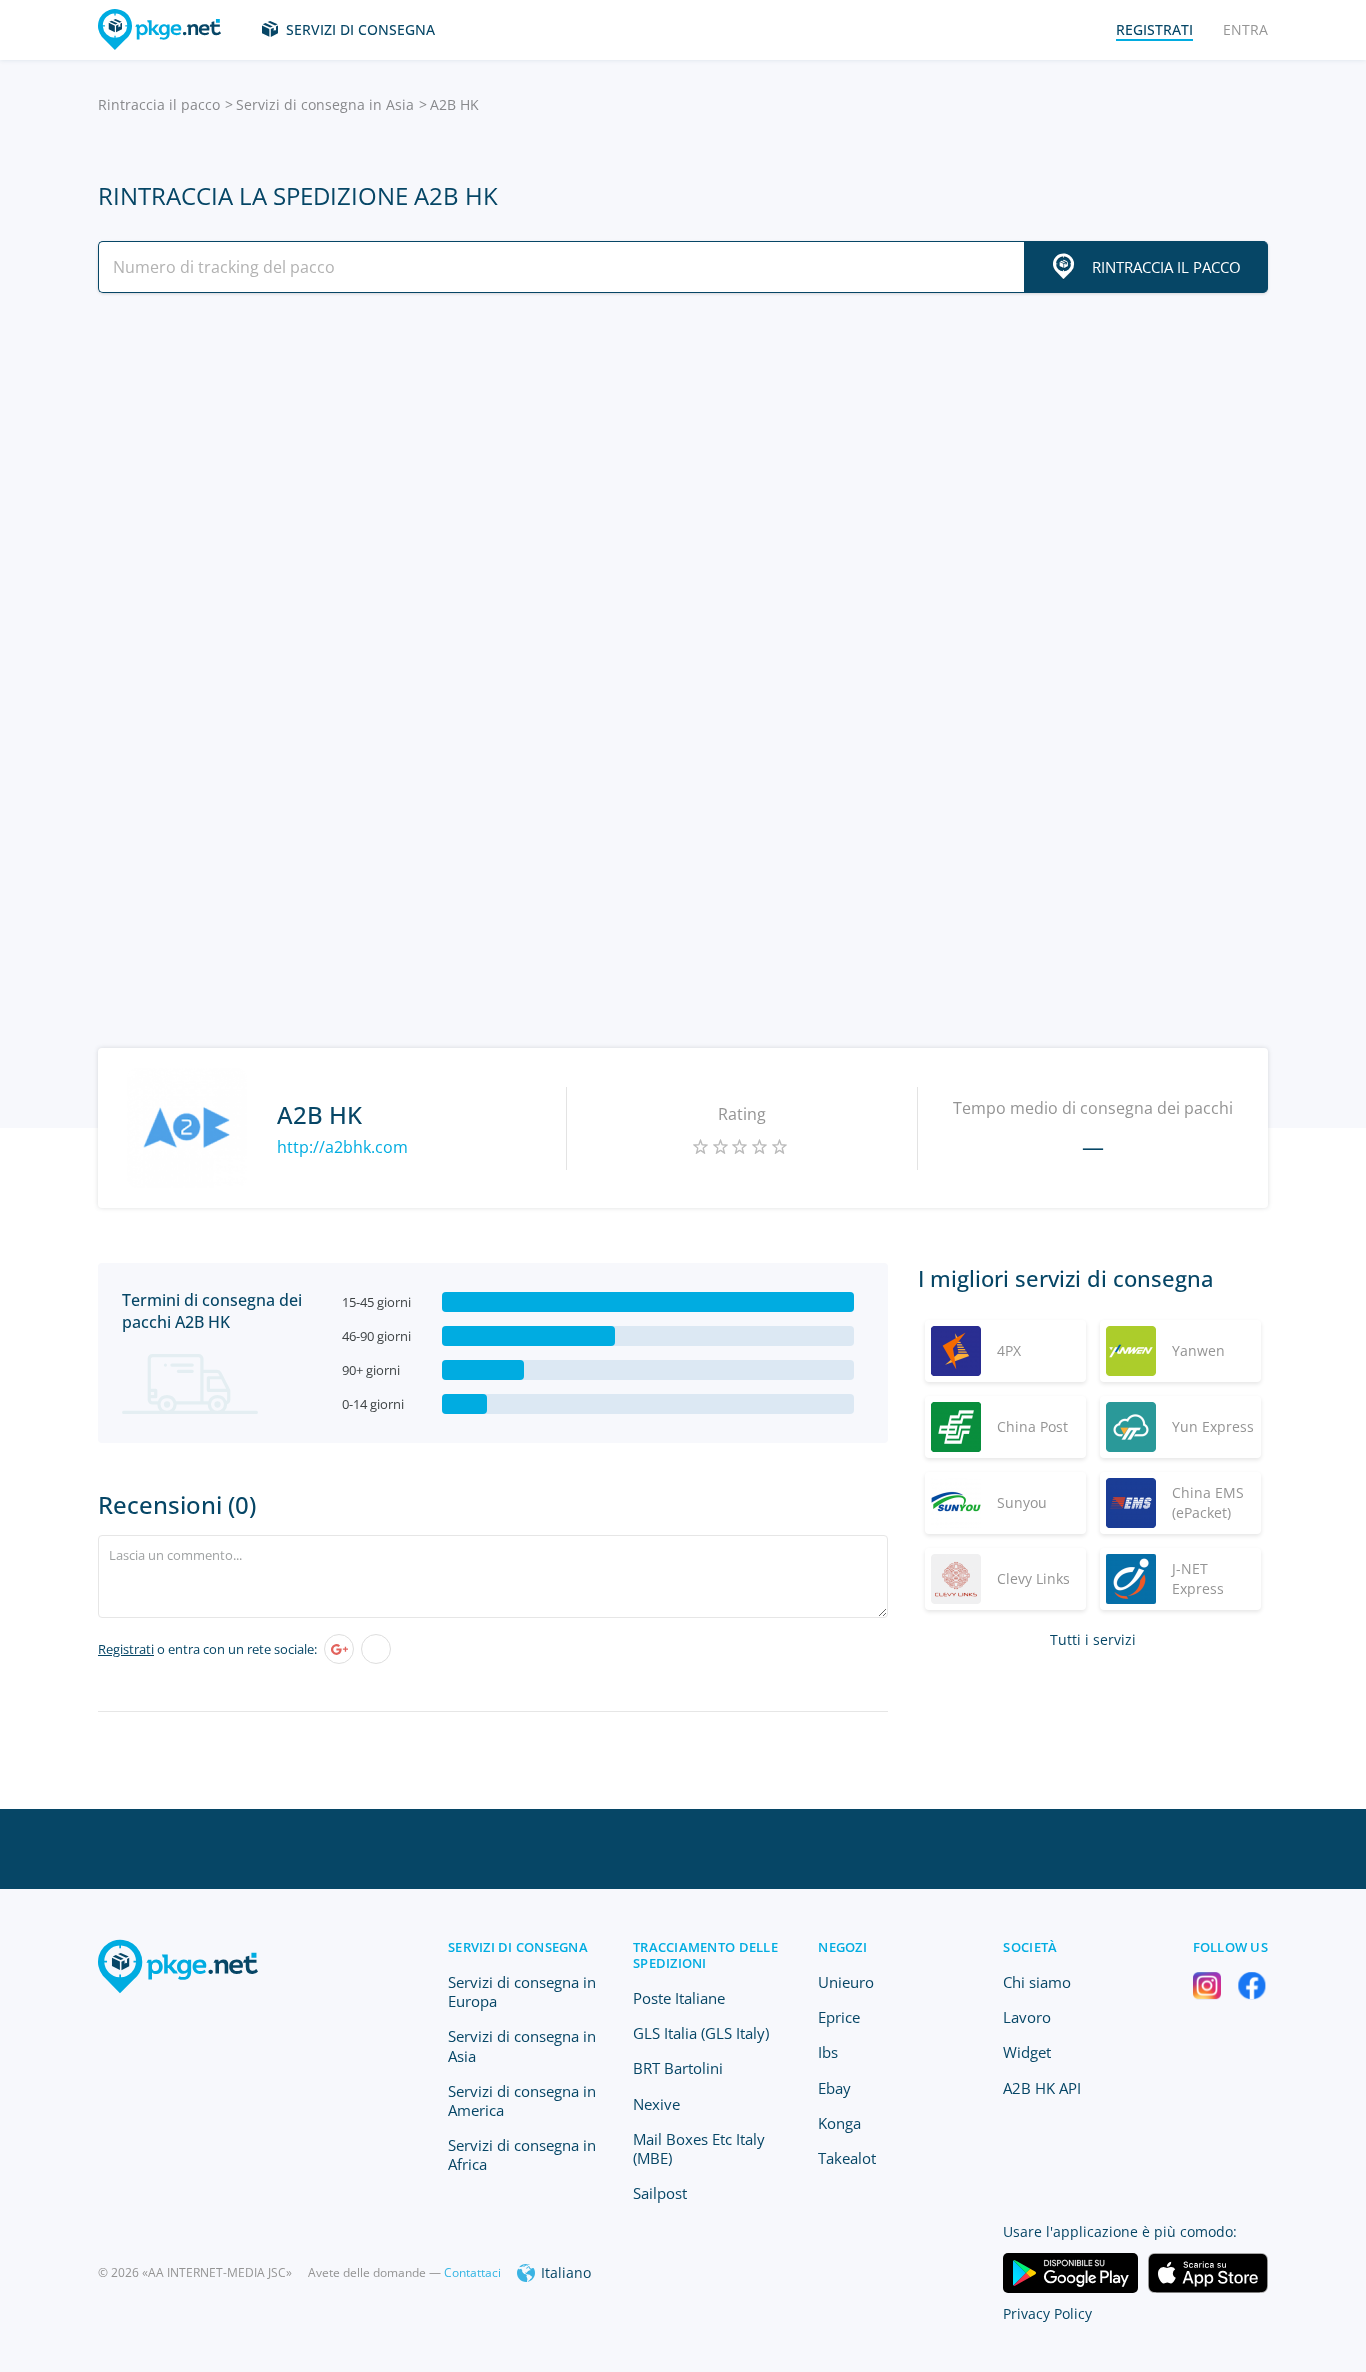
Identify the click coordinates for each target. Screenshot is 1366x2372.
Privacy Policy (1047, 2313)
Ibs (828, 2052)
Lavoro (1027, 2017)
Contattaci (472, 2272)
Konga (839, 2123)
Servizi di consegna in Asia (325, 104)
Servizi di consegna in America (522, 2100)
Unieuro (846, 1982)
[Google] (339, 1649)
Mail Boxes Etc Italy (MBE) (699, 2148)
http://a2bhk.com (342, 1147)
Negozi (842, 1947)
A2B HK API (1042, 2088)
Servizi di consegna (360, 29)
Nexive (656, 2104)
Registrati (126, 1649)
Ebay (834, 2088)
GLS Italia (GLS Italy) (701, 2033)
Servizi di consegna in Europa (522, 1991)
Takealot (847, 2158)
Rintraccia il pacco (159, 104)
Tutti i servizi (1093, 1639)
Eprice (839, 2017)
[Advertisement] (683, 483)
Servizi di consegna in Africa (522, 2154)
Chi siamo (1037, 1982)
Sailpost (660, 2193)
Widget (1027, 2052)
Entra (1245, 29)
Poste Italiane (679, 1998)
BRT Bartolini (678, 2068)
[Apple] (376, 1649)
